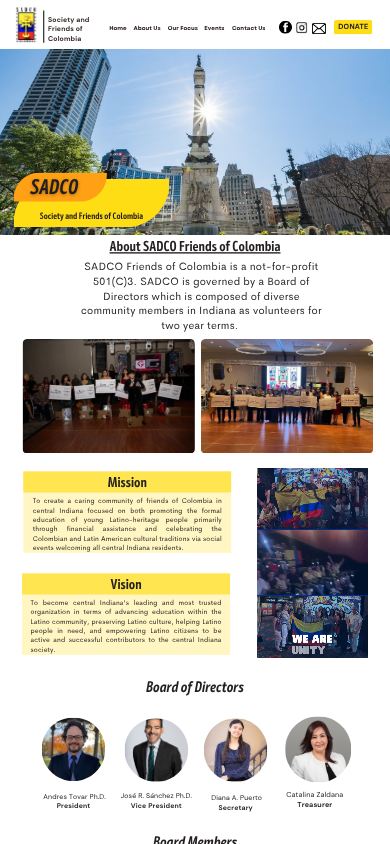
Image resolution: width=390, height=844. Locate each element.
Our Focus (183, 28)
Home (118, 28)
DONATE (353, 27)
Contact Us (249, 28)
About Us (147, 28)
